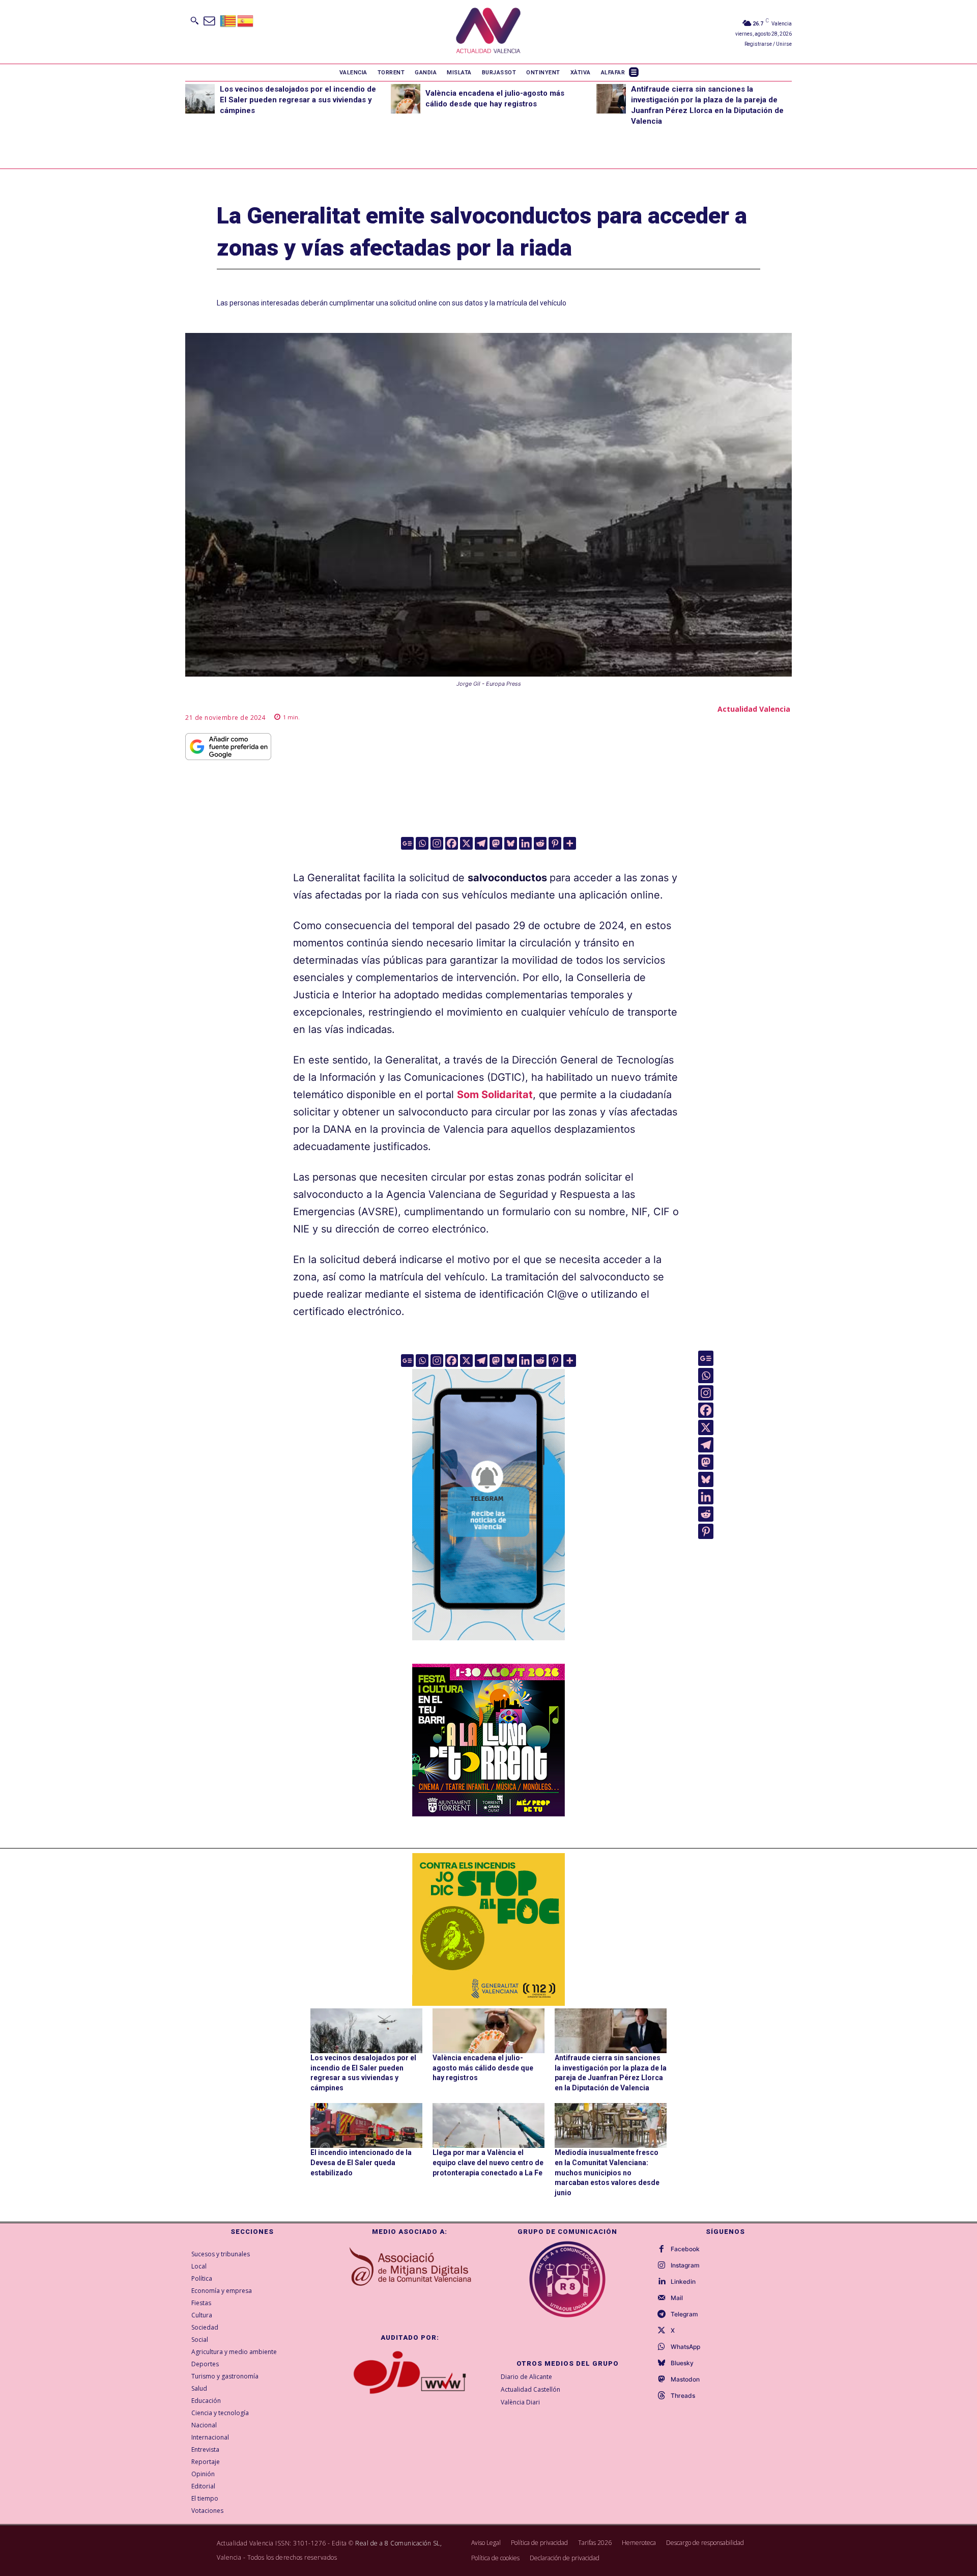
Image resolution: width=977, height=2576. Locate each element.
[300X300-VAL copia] (489, 1929)
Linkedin (683, 2282)
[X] (466, 843)
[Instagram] (437, 843)
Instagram (685, 2265)
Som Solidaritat (495, 1095)
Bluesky (682, 2363)
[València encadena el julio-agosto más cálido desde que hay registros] (406, 99)
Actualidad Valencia (754, 709)
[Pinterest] (555, 843)
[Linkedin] (525, 843)
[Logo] (488, 32)
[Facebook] (452, 843)
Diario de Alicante (526, 2377)
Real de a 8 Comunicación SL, (398, 2543)
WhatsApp (685, 2347)
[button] (194, 20)
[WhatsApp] (662, 2347)
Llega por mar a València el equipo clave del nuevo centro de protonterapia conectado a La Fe (488, 2162)
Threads (683, 2396)
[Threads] (662, 2396)
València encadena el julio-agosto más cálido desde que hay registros (483, 2068)
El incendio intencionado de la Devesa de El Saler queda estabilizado (361, 2162)
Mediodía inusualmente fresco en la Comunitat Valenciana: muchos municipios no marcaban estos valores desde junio (607, 2172)
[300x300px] (489, 1813)
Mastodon (685, 2379)
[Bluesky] (511, 843)
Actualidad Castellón (530, 2389)
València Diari (520, 2402)
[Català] (228, 20)
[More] (570, 843)
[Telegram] (481, 843)
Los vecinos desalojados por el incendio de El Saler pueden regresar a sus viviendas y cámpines (298, 100)
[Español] (246, 20)
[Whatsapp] (422, 843)
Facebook (685, 2249)
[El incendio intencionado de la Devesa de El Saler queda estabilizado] (366, 2125)
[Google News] (407, 843)
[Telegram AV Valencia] (489, 1647)
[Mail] (662, 2298)
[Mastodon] (496, 843)
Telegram (684, 2314)
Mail (677, 2298)
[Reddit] (540, 843)
